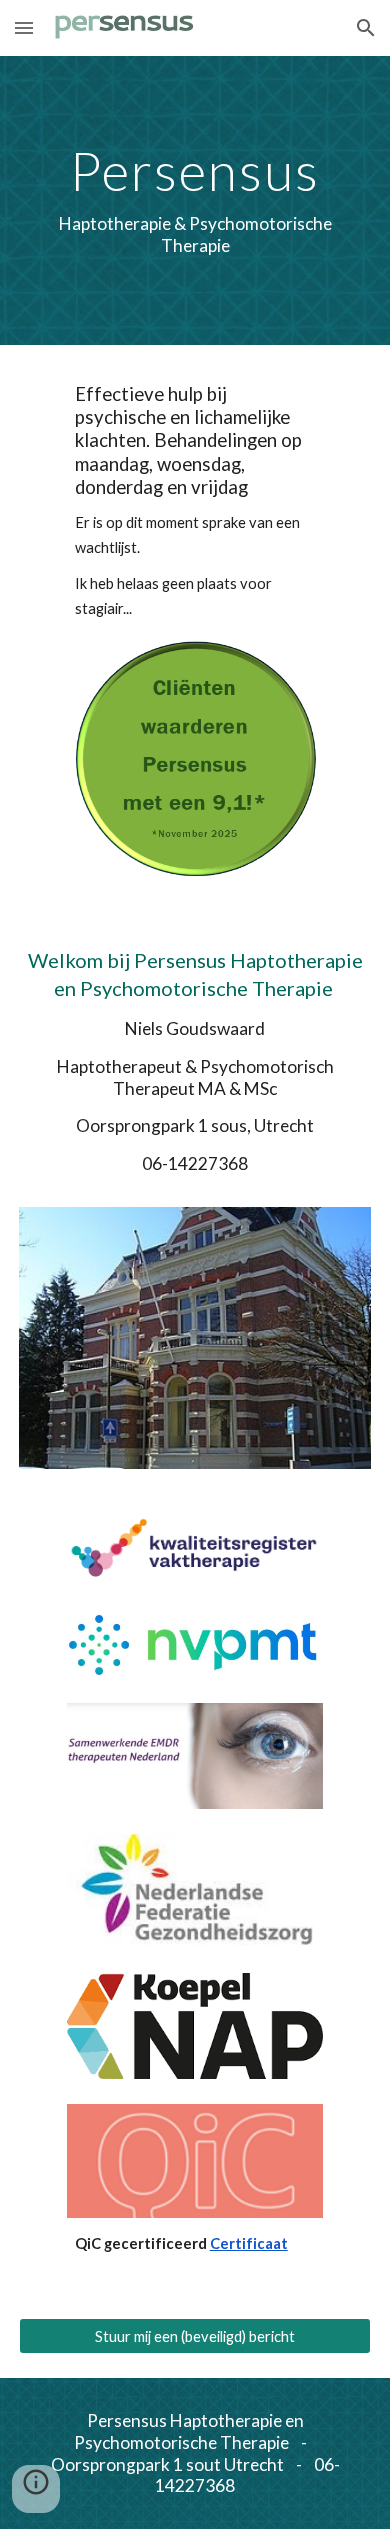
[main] (195, 200)
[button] (24, 27)
